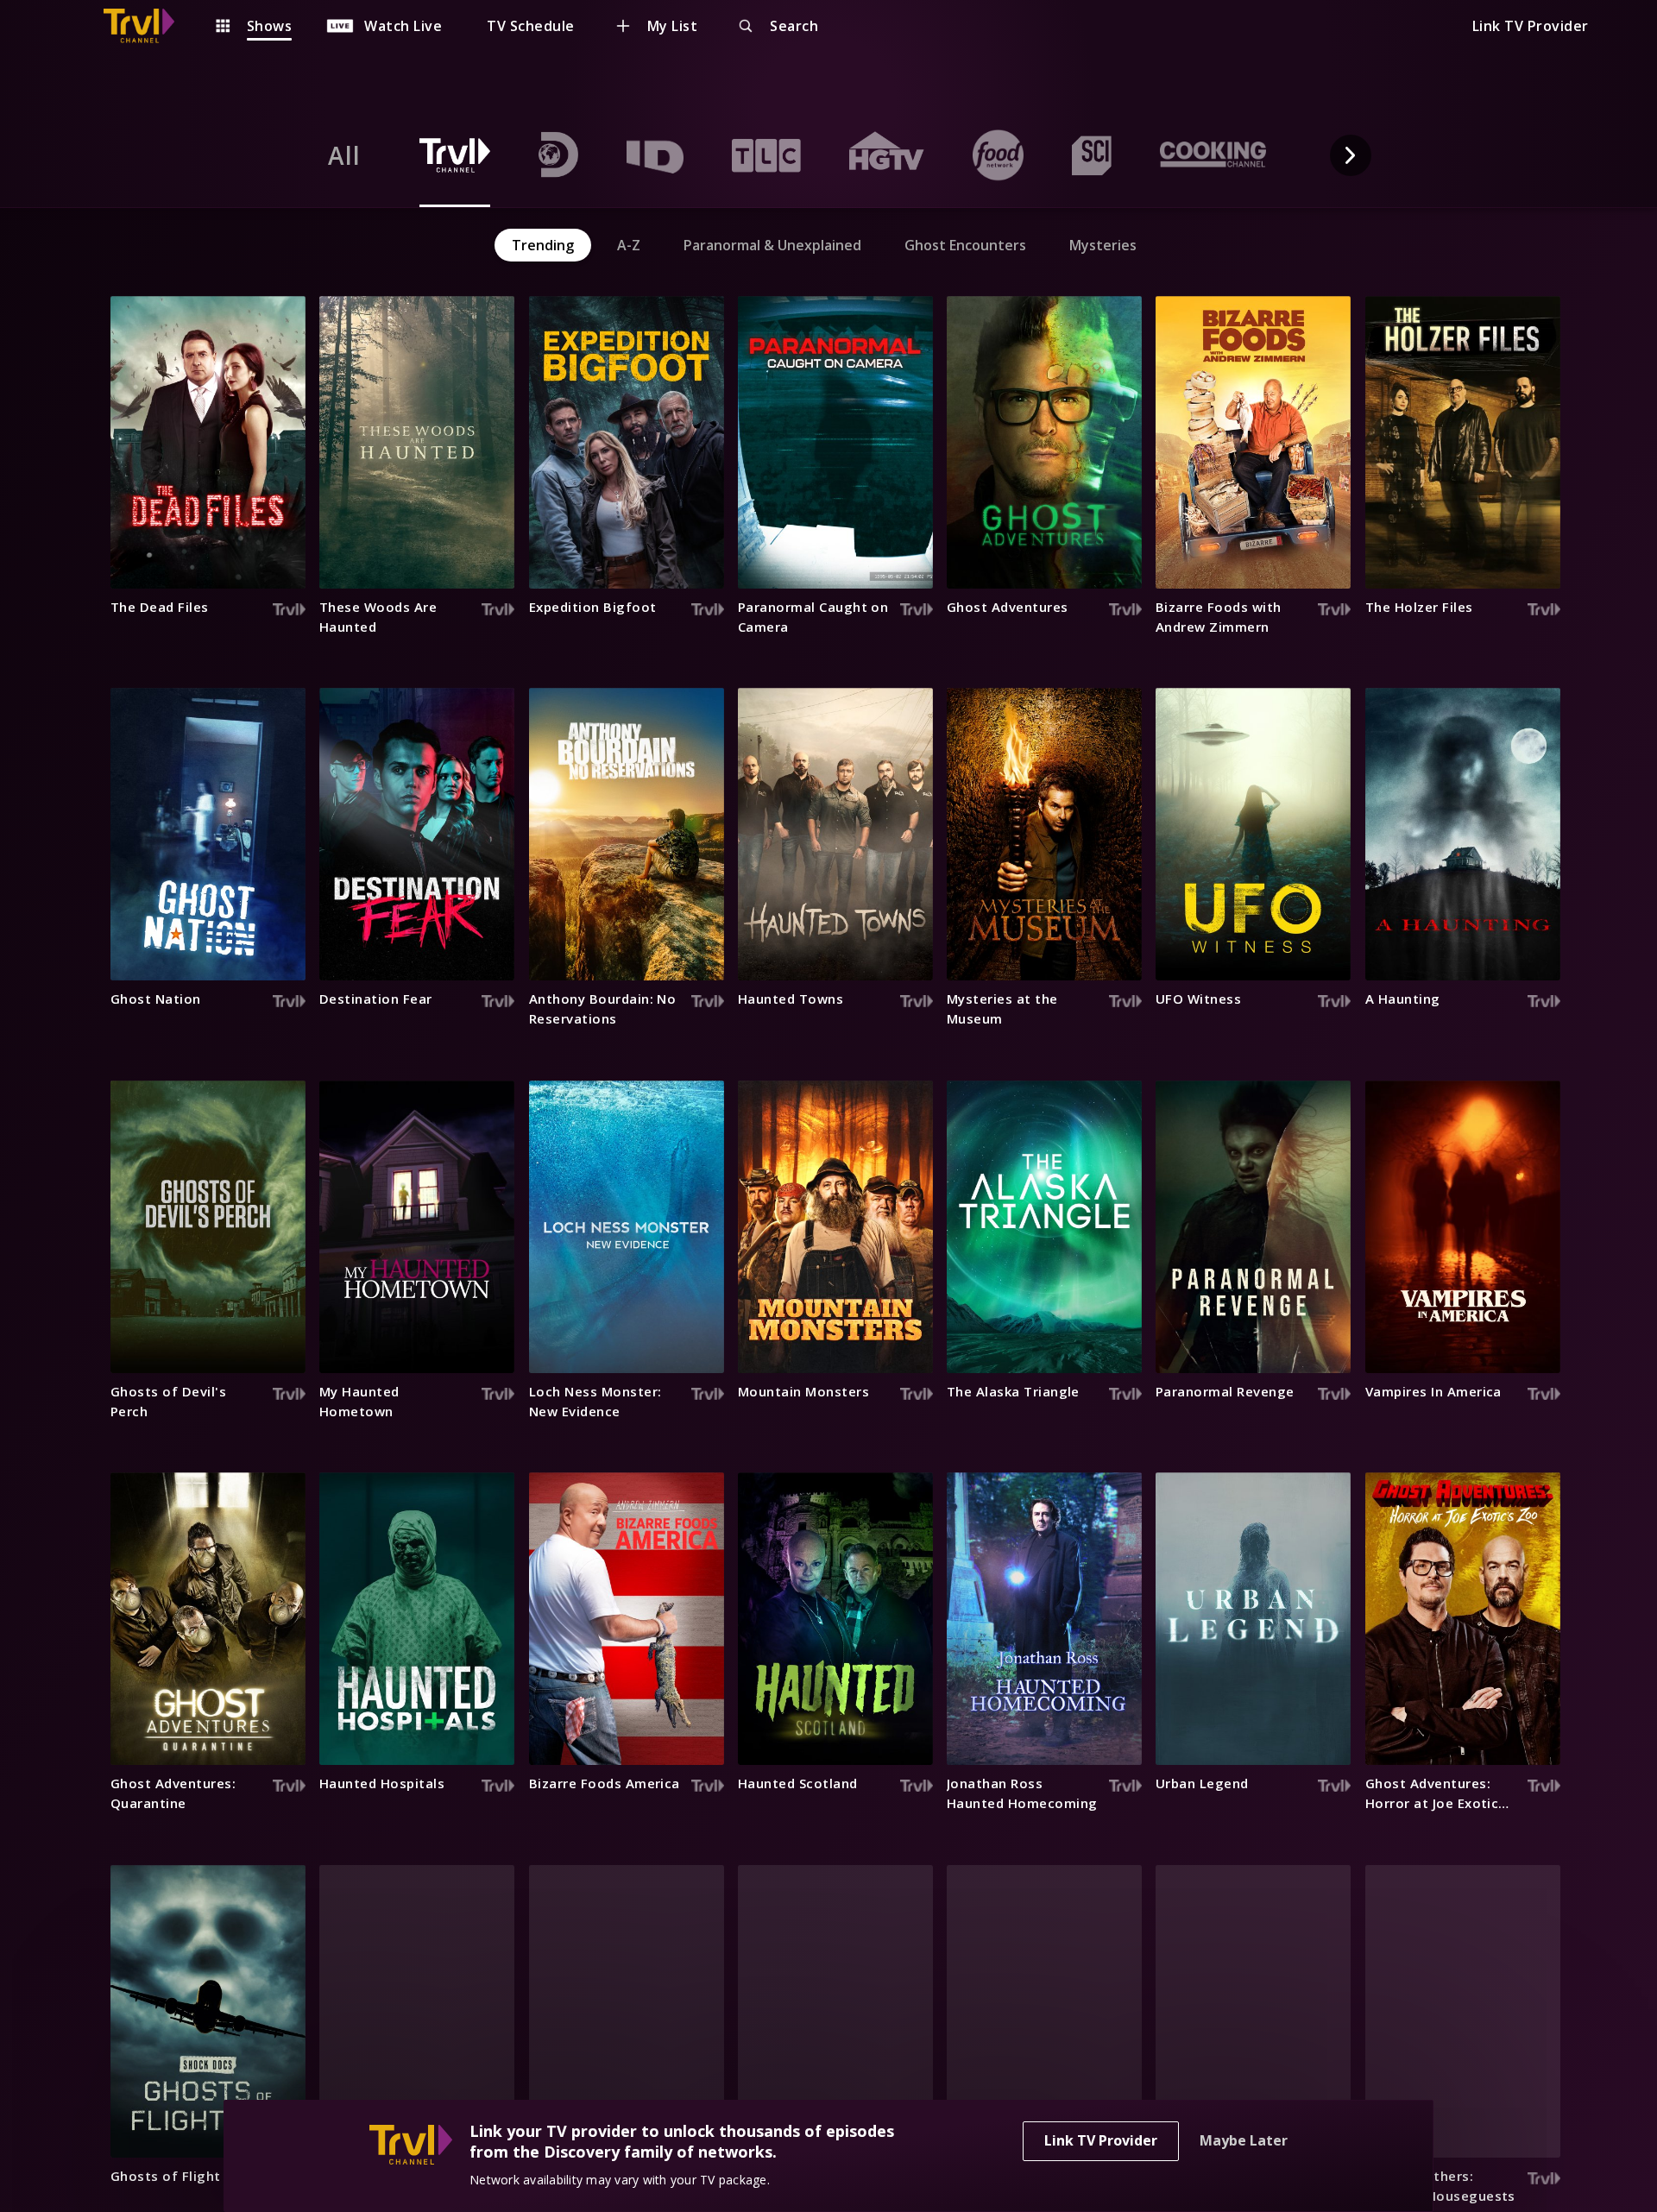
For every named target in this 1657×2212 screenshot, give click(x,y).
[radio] (344, 155)
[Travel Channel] (148, 26)
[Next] (1351, 155)
